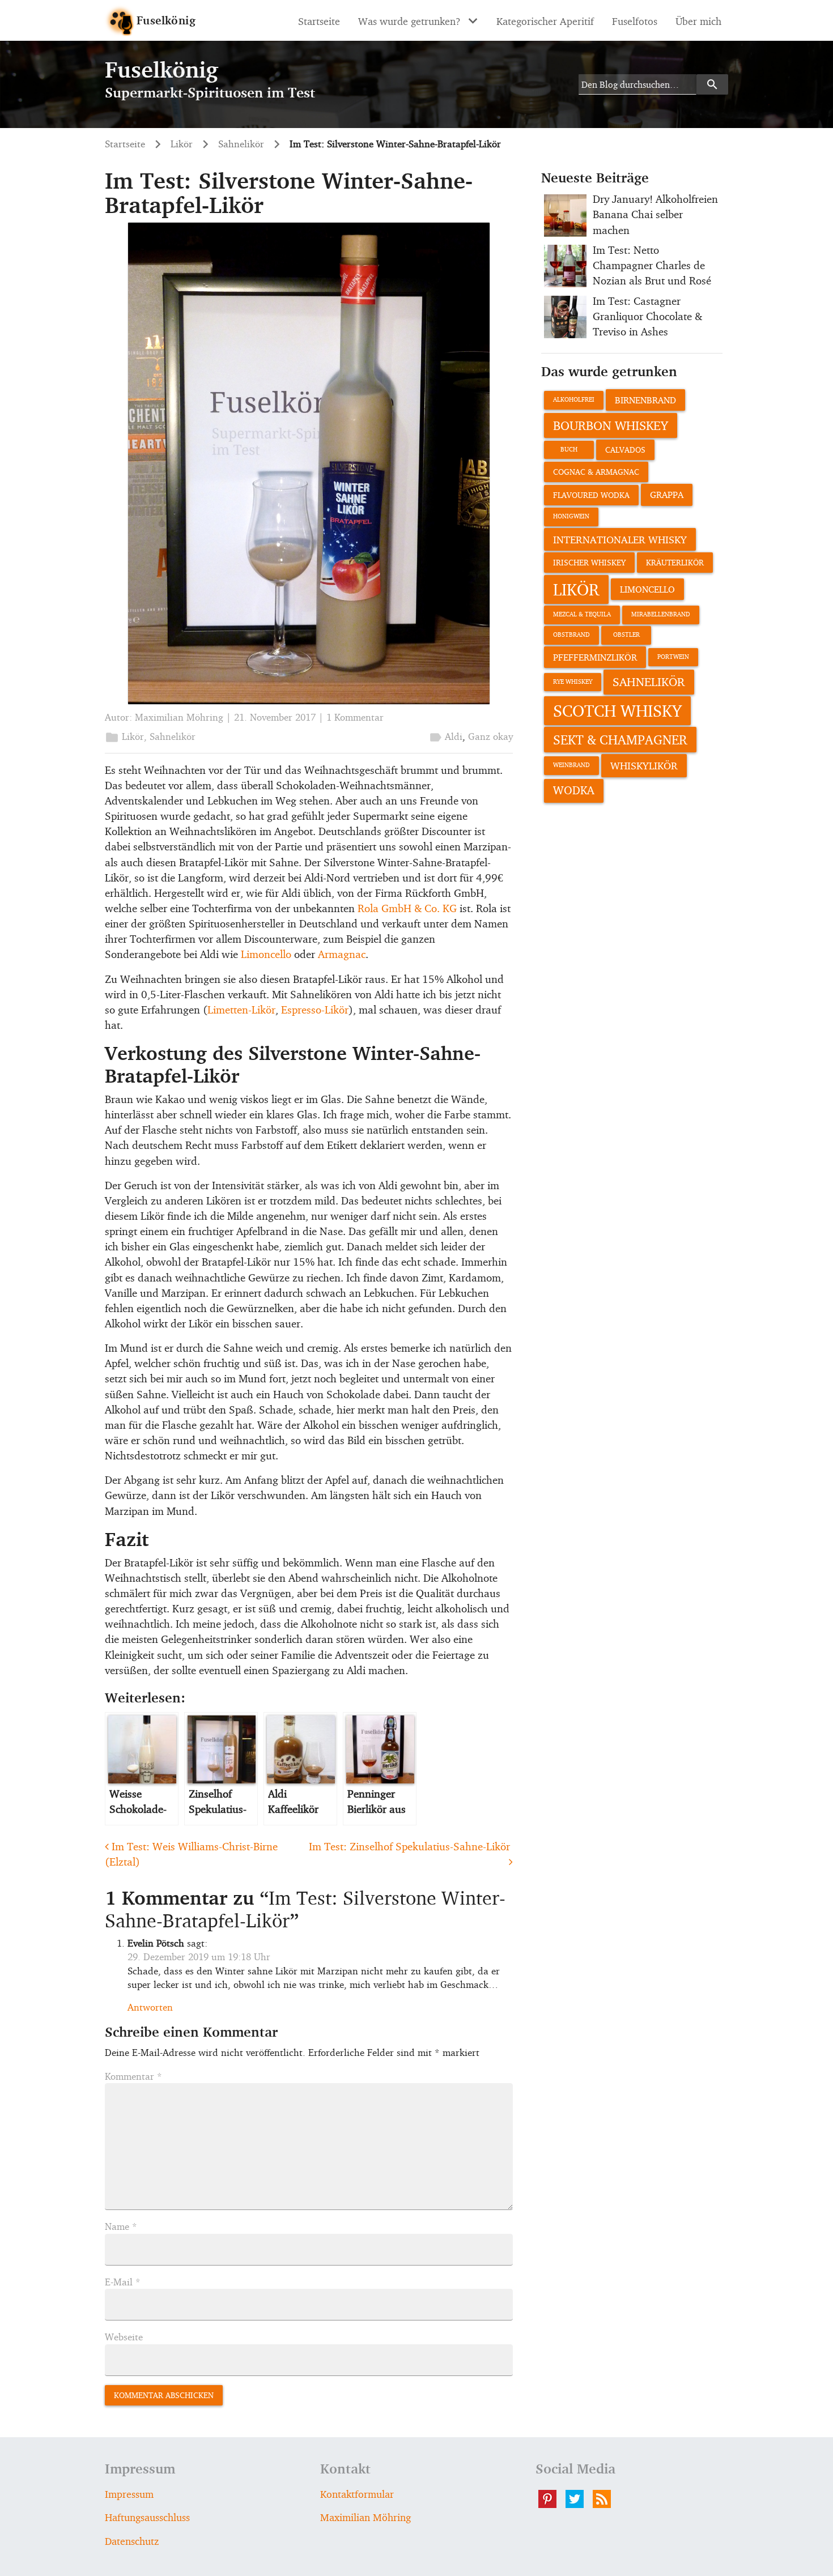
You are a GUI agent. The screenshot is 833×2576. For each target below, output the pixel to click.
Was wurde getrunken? (409, 21)
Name (121, 2226)
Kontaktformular (357, 2494)
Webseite (124, 2337)
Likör (133, 736)
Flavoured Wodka (591, 495)
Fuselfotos (635, 21)
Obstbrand (571, 635)
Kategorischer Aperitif (545, 21)
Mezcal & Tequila (582, 614)
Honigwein (571, 516)
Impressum (129, 2494)
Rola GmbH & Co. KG (407, 908)
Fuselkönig (166, 20)
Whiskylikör (644, 765)
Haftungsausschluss (147, 2517)
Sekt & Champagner (620, 739)
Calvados (625, 450)
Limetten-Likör (241, 1010)
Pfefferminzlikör (595, 657)
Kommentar (133, 2076)
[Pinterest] (552, 2499)
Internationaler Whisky (620, 539)
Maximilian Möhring (179, 717)
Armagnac (342, 954)
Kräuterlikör (675, 562)
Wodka (574, 790)
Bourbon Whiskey (611, 425)
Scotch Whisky (617, 710)
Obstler (626, 635)
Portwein (673, 657)
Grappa (667, 495)
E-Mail (123, 2282)
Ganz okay (490, 736)
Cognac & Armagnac (596, 472)
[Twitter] (579, 2499)
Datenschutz (132, 2541)
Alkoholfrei (574, 400)
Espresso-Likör (315, 1010)
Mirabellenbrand (661, 614)
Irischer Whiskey (589, 562)
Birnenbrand (645, 400)
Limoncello (266, 954)
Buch (569, 450)
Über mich (698, 21)
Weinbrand (571, 765)
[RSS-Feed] (606, 2499)
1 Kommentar (355, 717)
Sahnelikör (173, 736)
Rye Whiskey (573, 682)
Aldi (454, 736)
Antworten (150, 2007)
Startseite (319, 21)
